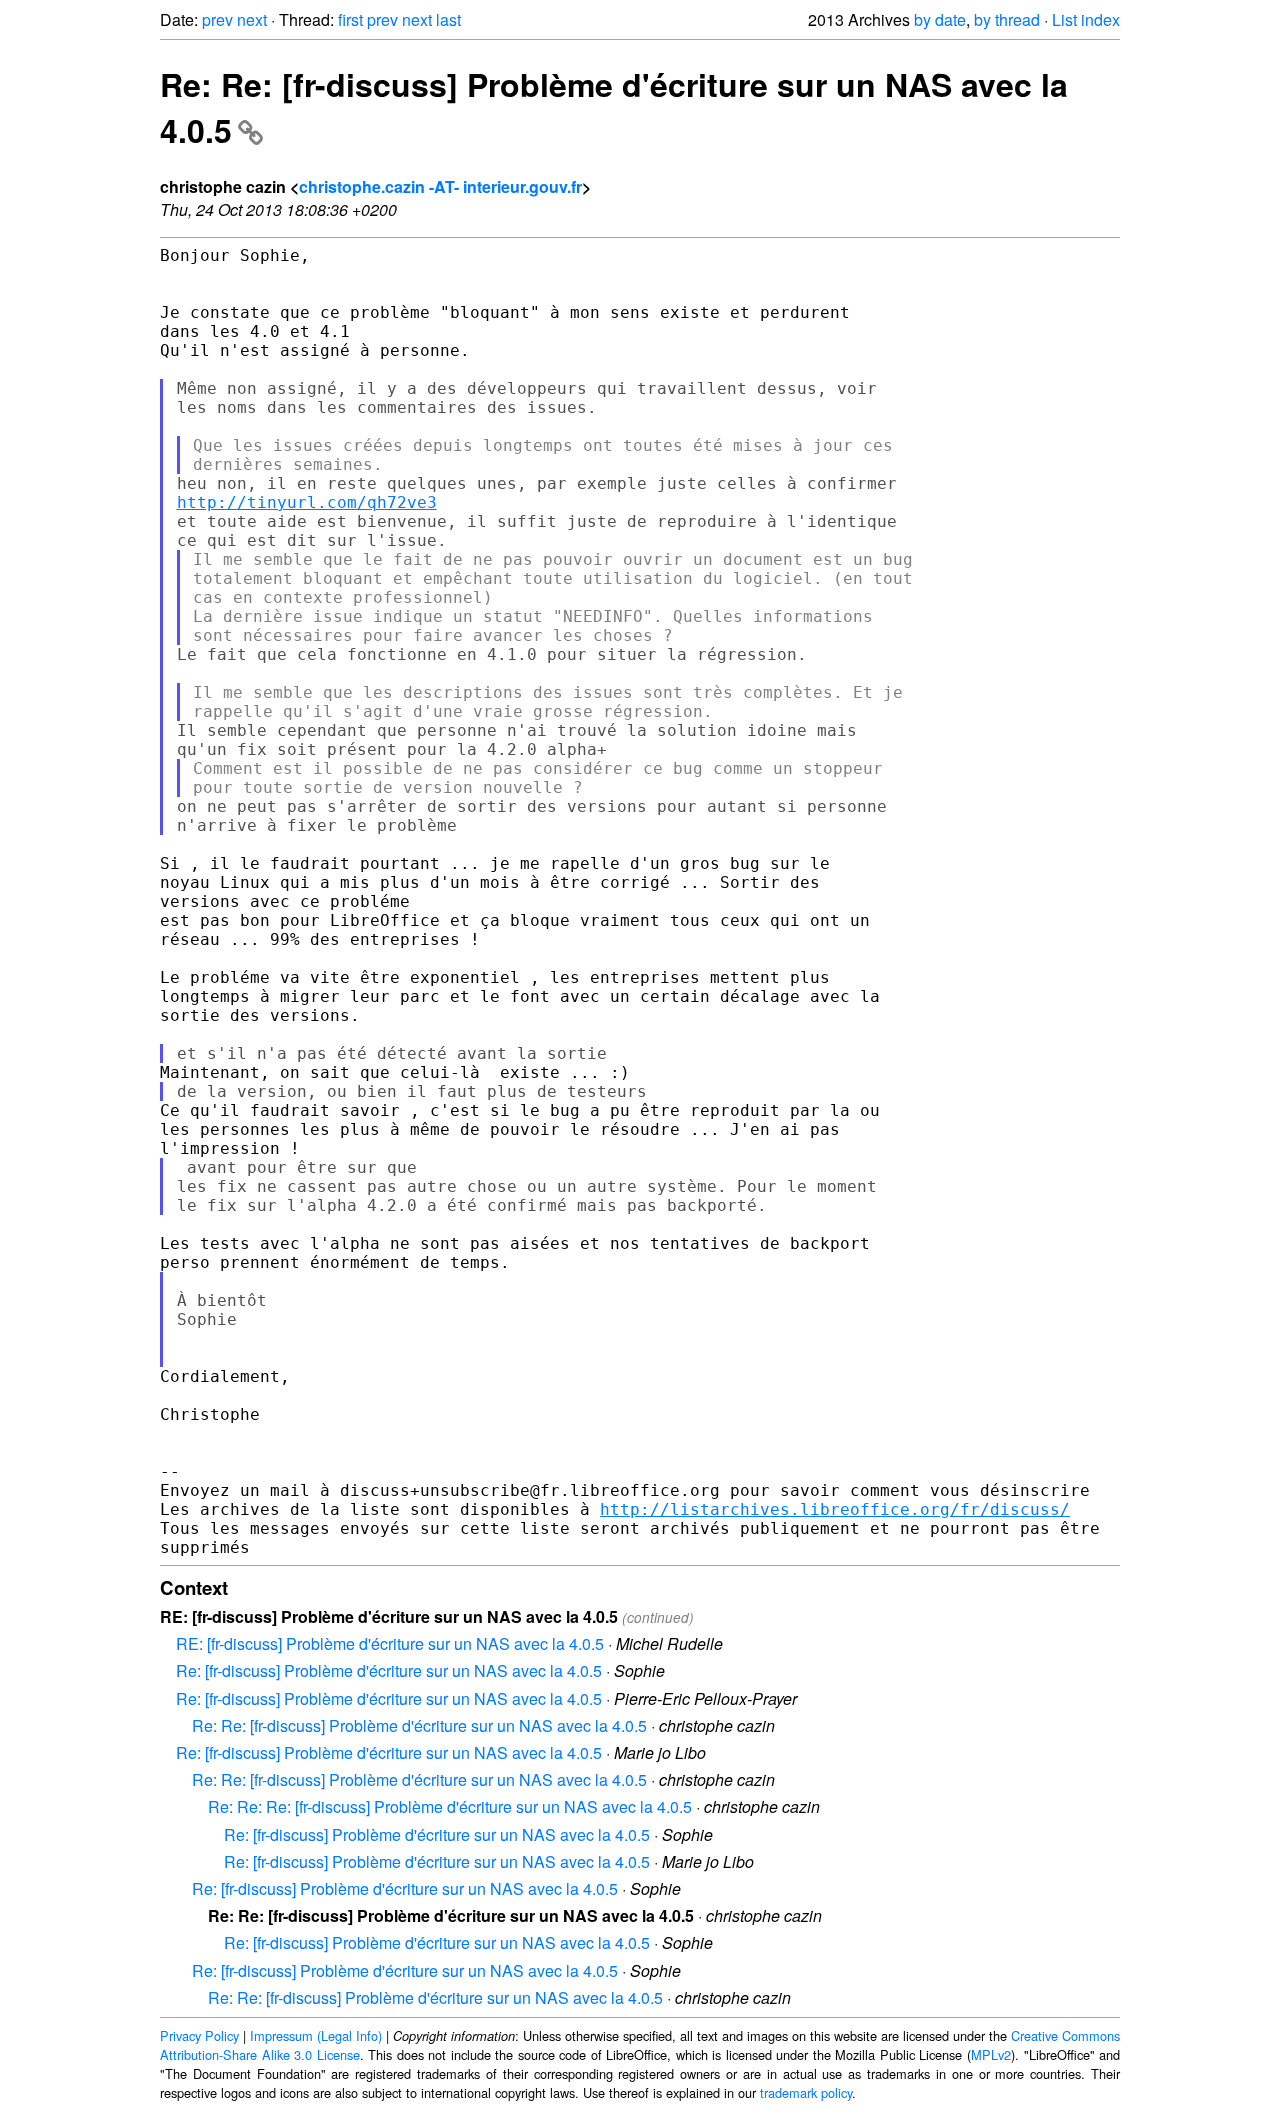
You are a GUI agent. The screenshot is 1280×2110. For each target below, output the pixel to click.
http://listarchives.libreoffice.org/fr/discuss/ (835, 1509)
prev (217, 19)
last (448, 19)
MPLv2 (991, 2054)
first (350, 19)
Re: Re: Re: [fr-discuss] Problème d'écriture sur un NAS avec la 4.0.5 (450, 1806)
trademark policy (806, 2092)
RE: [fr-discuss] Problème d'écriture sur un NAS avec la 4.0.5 (390, 1643)
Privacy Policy (199, 2035)
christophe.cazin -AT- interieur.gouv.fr (440, 186)
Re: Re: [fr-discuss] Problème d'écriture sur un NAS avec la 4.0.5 (419, 1725)
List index (1086, 19)
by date (940, 19)
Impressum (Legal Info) (316, 2035)
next (252, 19)
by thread (1007, 19)
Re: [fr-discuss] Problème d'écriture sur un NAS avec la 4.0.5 (389, 1670)
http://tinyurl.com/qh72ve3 (307, 502)
